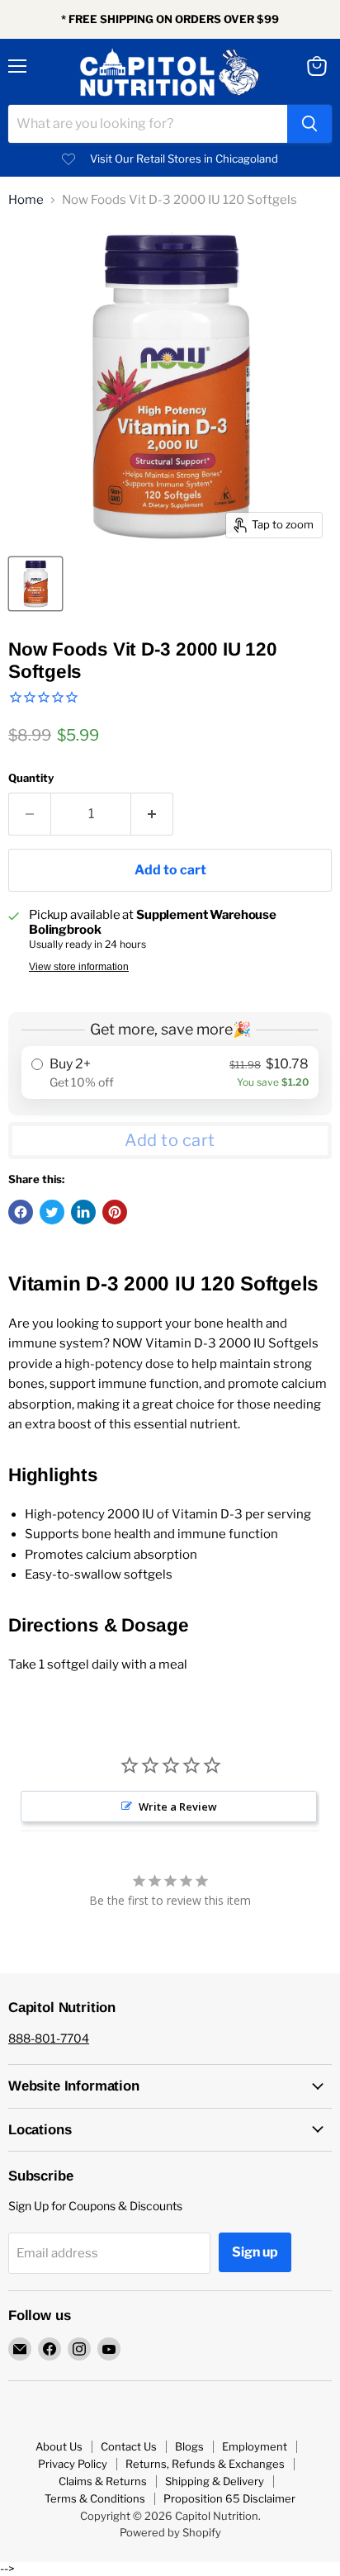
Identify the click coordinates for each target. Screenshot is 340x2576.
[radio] (170, 1073)
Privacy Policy (73, 2464)
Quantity (31, 778)
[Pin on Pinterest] (115, 1212)
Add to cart (170, 1140)
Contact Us (129, 2446)
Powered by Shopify (170, 2532)
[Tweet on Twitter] (52, 1212)
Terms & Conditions (95, 2498)
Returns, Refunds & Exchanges (205, 2464)
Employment (255, 2446)
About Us (59, 2446)
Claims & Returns (103, 2481)
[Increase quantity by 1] (152, 814)
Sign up (255, 2252)
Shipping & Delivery (215, 2481)
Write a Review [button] (178, 1807)
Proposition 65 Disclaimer (229, 2498)
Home (26, 200)
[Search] (309, 124)
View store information (79, 967)
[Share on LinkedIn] (83, 1212)
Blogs (189, 2446)
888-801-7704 (49, 2038)
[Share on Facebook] (21, 1212)
